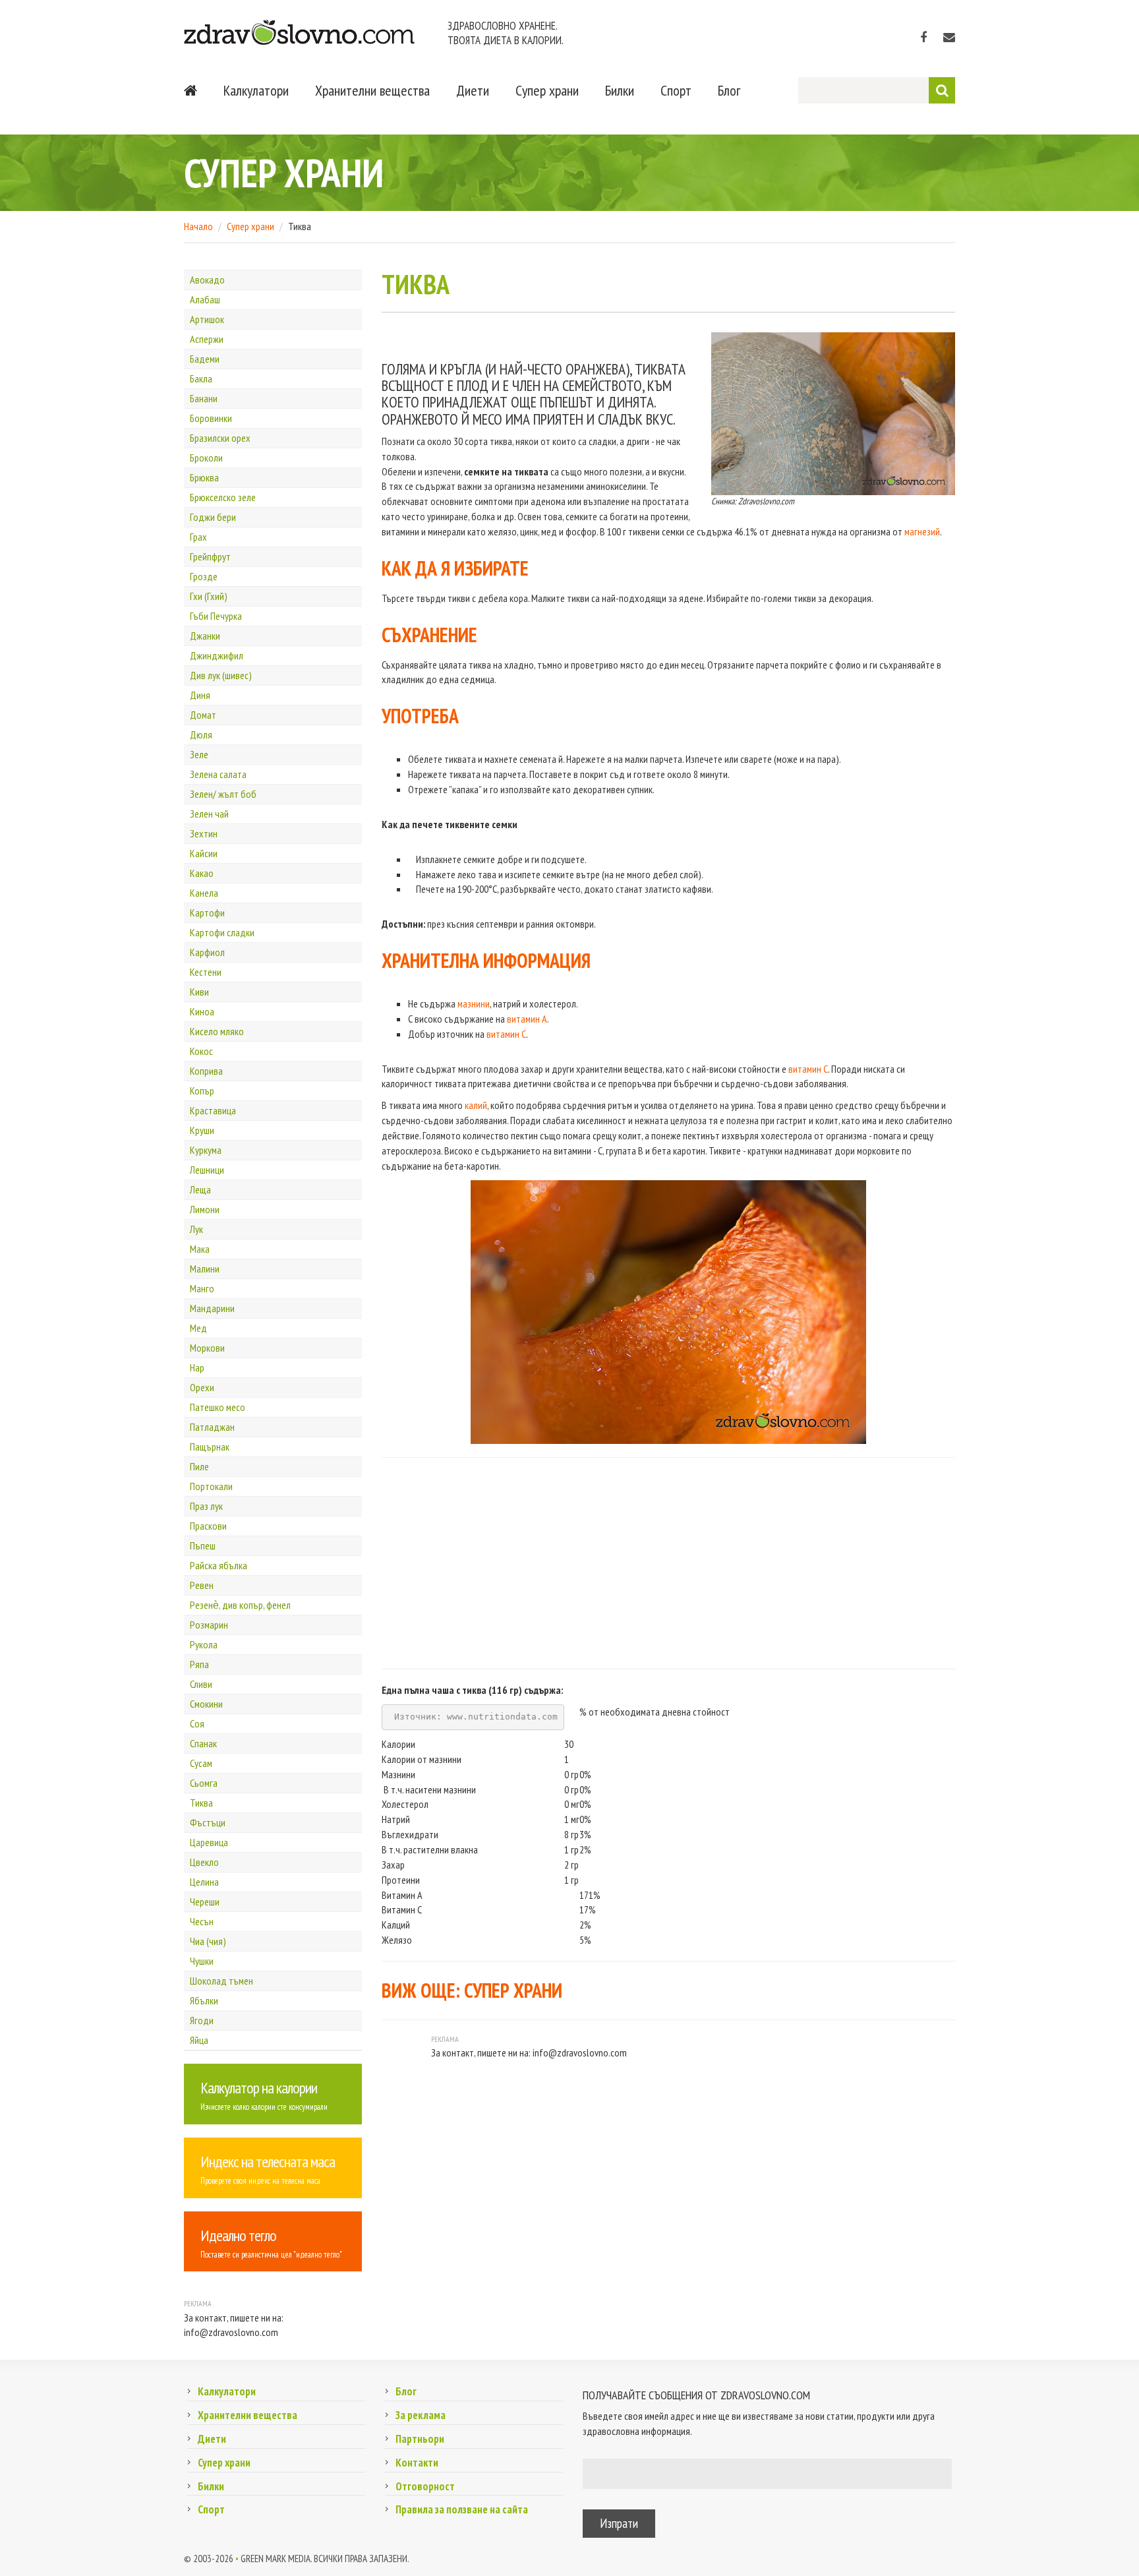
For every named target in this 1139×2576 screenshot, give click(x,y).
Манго (202, 1288)
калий (476, 1105)
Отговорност (425, 2486)
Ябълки (204, 2000)
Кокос (201, 1051)
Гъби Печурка (216, 616)
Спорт (676, 90)
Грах (198, 537)
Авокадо (207, 280)
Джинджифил (217, 655)
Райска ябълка (219, 1565)
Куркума (206, 1150)
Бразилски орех (220, 438)
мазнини (474, 1003)
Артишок (207, 319)
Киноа (202, 1011)
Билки (620, 90)
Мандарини (212, 1308)
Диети (473, 90)
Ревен (202, 1585)
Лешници (207, 1170)
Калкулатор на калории (259, 2088)
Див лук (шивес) (221, 675)
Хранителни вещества (372, 90)
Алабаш (205, 299)
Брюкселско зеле (223, 497)
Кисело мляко (217, 1031)
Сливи (201, 1684)
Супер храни (547, 90)
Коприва (206, 1071)
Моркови (207, 1348)
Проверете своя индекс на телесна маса (260, 2181)
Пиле (199, 1466)
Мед (198, 1328)
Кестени (206, 972)
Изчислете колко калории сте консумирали (264, 2107)
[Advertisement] (668, 1563)
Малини (205, 1269)
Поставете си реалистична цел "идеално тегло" (271, 2255)
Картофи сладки (222, 932)
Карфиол (207, 952)
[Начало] (190, 90)
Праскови (208, 1526)
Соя (197, 1723)
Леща (200, 1189)
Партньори (420, 2439)
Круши (202, 1130)
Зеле (199, 754)
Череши (205, 1902)
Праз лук (206, 1506)
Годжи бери (213, 517)
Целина (204, 1882)
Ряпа (199, 1664)
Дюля (201, 734)
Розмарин (209, 1625)
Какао (202, 873)
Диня (200, 695)
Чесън (202, 1921)
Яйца (199, 2040)
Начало (198, 226)
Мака (200, 1249)
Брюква (204, 477)
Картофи (207, 913)
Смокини (206, 1704)
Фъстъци (208, 1822)
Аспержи (207, 339)
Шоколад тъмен (221, 1981)
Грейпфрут (210, 556)
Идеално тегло (238, 2235)
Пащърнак (210, 1447)
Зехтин (204, 833)
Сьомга (204, 1783)
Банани (204, 398)
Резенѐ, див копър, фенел (240, 1605)
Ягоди (202, 2020)
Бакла (201, 378)
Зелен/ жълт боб (223, 794)
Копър (202, 1091)
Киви (199, 992)
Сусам (201, 1763)
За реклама (421, 2415)
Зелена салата (218, 774)
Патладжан (212, 1427)
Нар (197, 1367)
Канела (204, 893)
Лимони (205, 1209)
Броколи (206, 458)
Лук (196, 1229)
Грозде (204, 576)
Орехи (202, 1387)
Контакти (417, 2463)
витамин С (808, 1069)
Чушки (202, 1961)
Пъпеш (203, 1545)
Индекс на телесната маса (268, 2162)
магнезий (922, 531)
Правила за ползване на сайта (462, 2509)
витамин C (506, 1034)
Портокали (211, 1486)
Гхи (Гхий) (209, 596)
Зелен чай (209, 814)
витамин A (527, 1019)
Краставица (213, 1110)
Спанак (203, 1743)
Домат (203, 715)
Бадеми (205, 359)
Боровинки (211, 418)
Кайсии (204, 853)
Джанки (205, 636)
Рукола (204, 1644)
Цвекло (204, 1862)
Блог (729, 90)
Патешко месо (218, 1407)
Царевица (209, 1842)
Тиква (201, 1803)
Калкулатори (256, 90)
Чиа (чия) (208, 1941)
